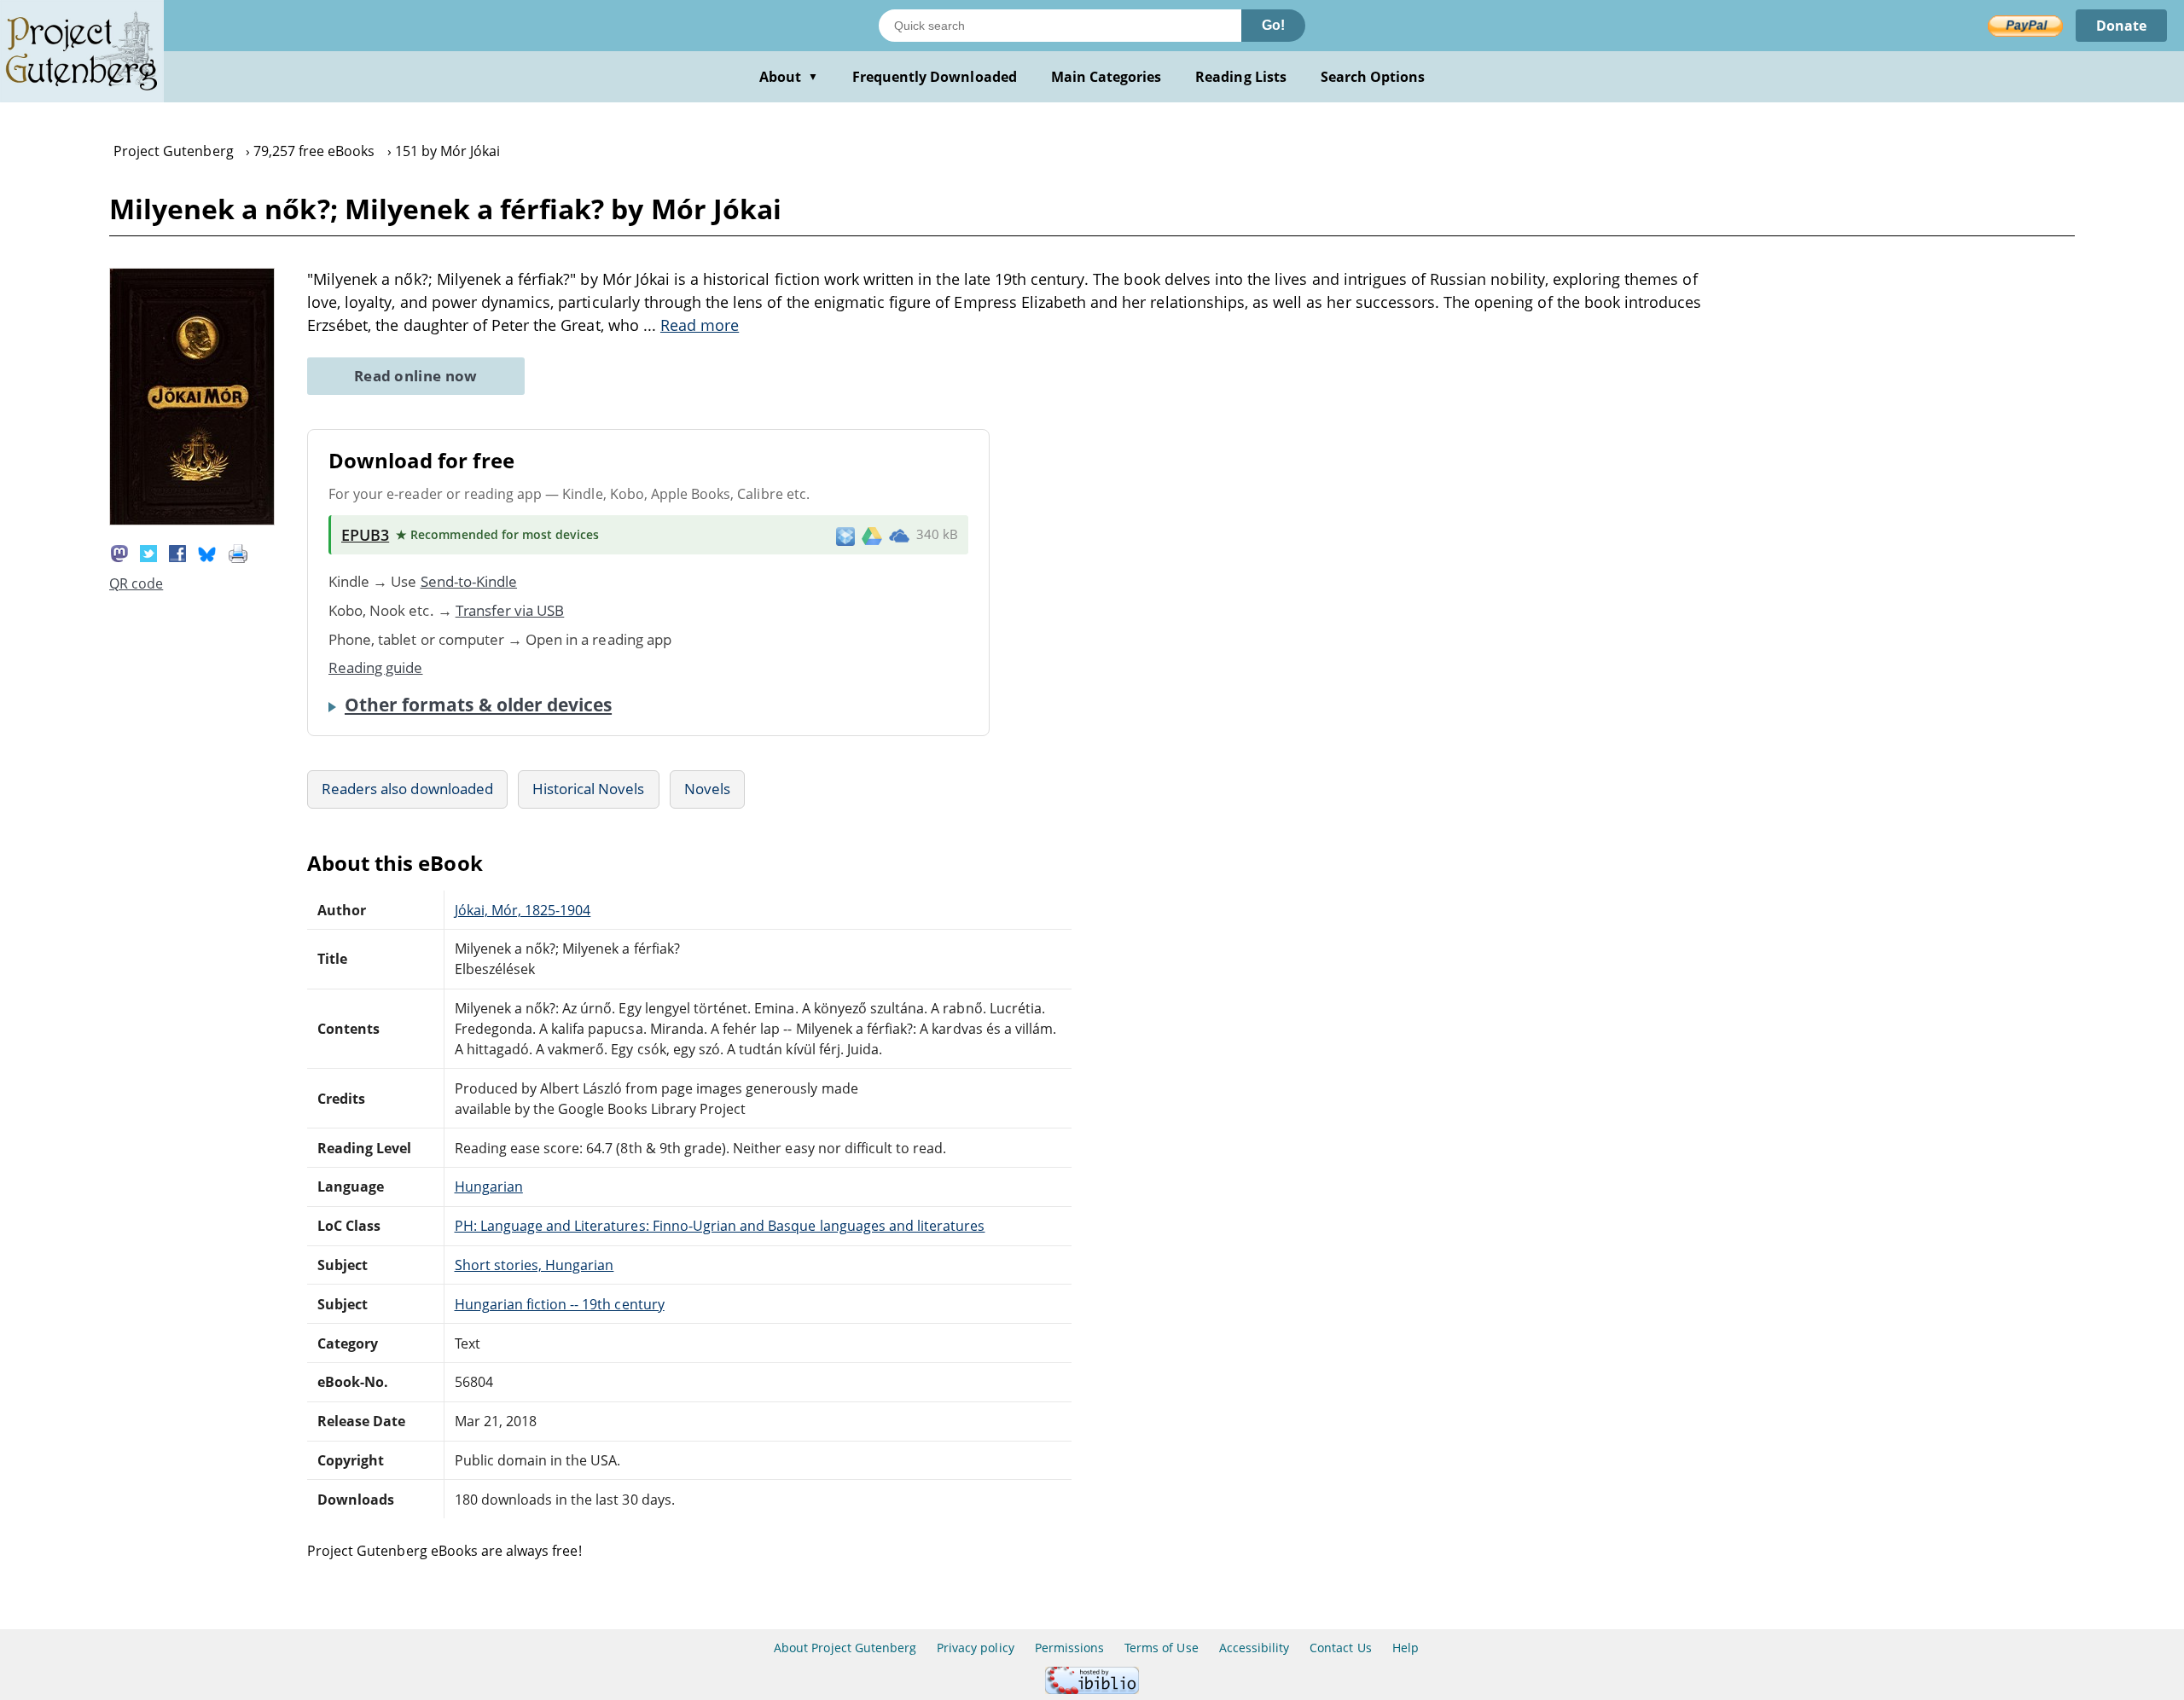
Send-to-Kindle (469, 581)
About (789, 77)
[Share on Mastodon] (119, 552)
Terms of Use (1161, 1648)
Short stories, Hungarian (534, 1265)
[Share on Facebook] (177, 552)
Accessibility (1255, 1648)
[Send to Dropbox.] (845, 535)
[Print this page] (238, 552)
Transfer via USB (510, 610)
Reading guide (376, 667)
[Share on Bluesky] (207, 552)
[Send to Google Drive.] (872, 535)
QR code (136, 583)
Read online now (416, 376)
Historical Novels (589, 789)
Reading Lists (1241, 77)
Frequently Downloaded (935, 77)
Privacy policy (976, 1648)
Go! (1273, 25)
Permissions (1069, 1648)
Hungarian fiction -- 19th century (560, 1304)
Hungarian (489, 1187)
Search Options (1373, 77)
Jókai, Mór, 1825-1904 (523, 910)
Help (1406, 1648)
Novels (707, 789)
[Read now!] (192, 520)
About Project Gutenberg (845, 1648)
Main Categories (1107, 77)
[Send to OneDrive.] (899, 535)
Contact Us (1340, 1648)
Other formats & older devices (478, 705)
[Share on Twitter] (148, 552)
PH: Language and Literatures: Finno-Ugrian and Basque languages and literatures (720, 1226)
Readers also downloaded (407, 789)
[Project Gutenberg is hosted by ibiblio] (1092, 1689)
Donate (2121, 26)
